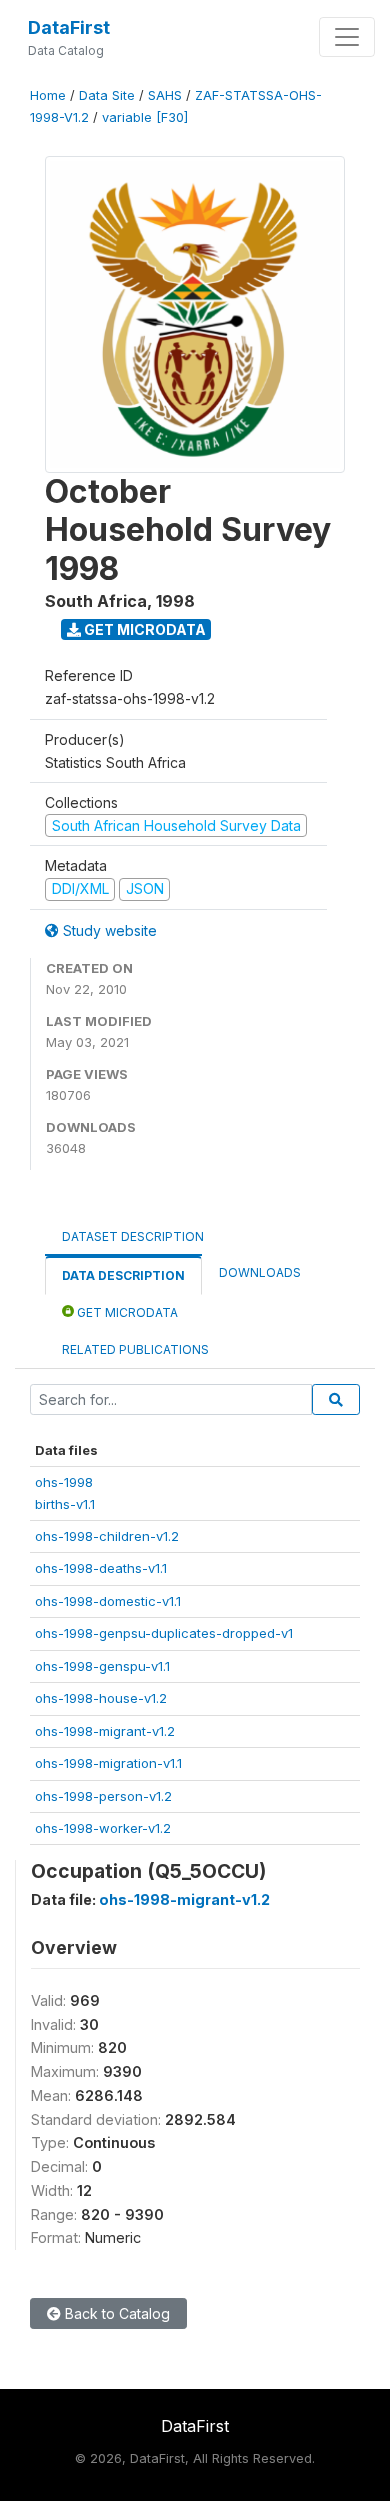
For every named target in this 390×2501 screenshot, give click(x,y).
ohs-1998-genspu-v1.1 (102, 1666)
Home (48, 95)
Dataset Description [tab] (133, 1236)
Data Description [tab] (123, 1275)
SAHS (165, 95)
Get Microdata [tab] (126, 1312)
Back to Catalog (115, 2313)
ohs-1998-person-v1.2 (103, 1796)
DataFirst (69, 27)
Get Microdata (143, 629)
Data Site (107, 95)
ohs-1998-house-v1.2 (101, 1698)
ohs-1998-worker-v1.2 (103, 1828)
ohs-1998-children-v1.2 (107, 1536)
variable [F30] (145, 117)
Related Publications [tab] (135, 1349)
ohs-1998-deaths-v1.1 (101, 1568)
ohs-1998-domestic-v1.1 (108, 1601)
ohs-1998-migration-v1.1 (108, 1763)
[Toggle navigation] (347, 37)
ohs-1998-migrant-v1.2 (105, 1731)
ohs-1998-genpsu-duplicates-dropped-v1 (164, 1633)
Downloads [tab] (260, 1272)
